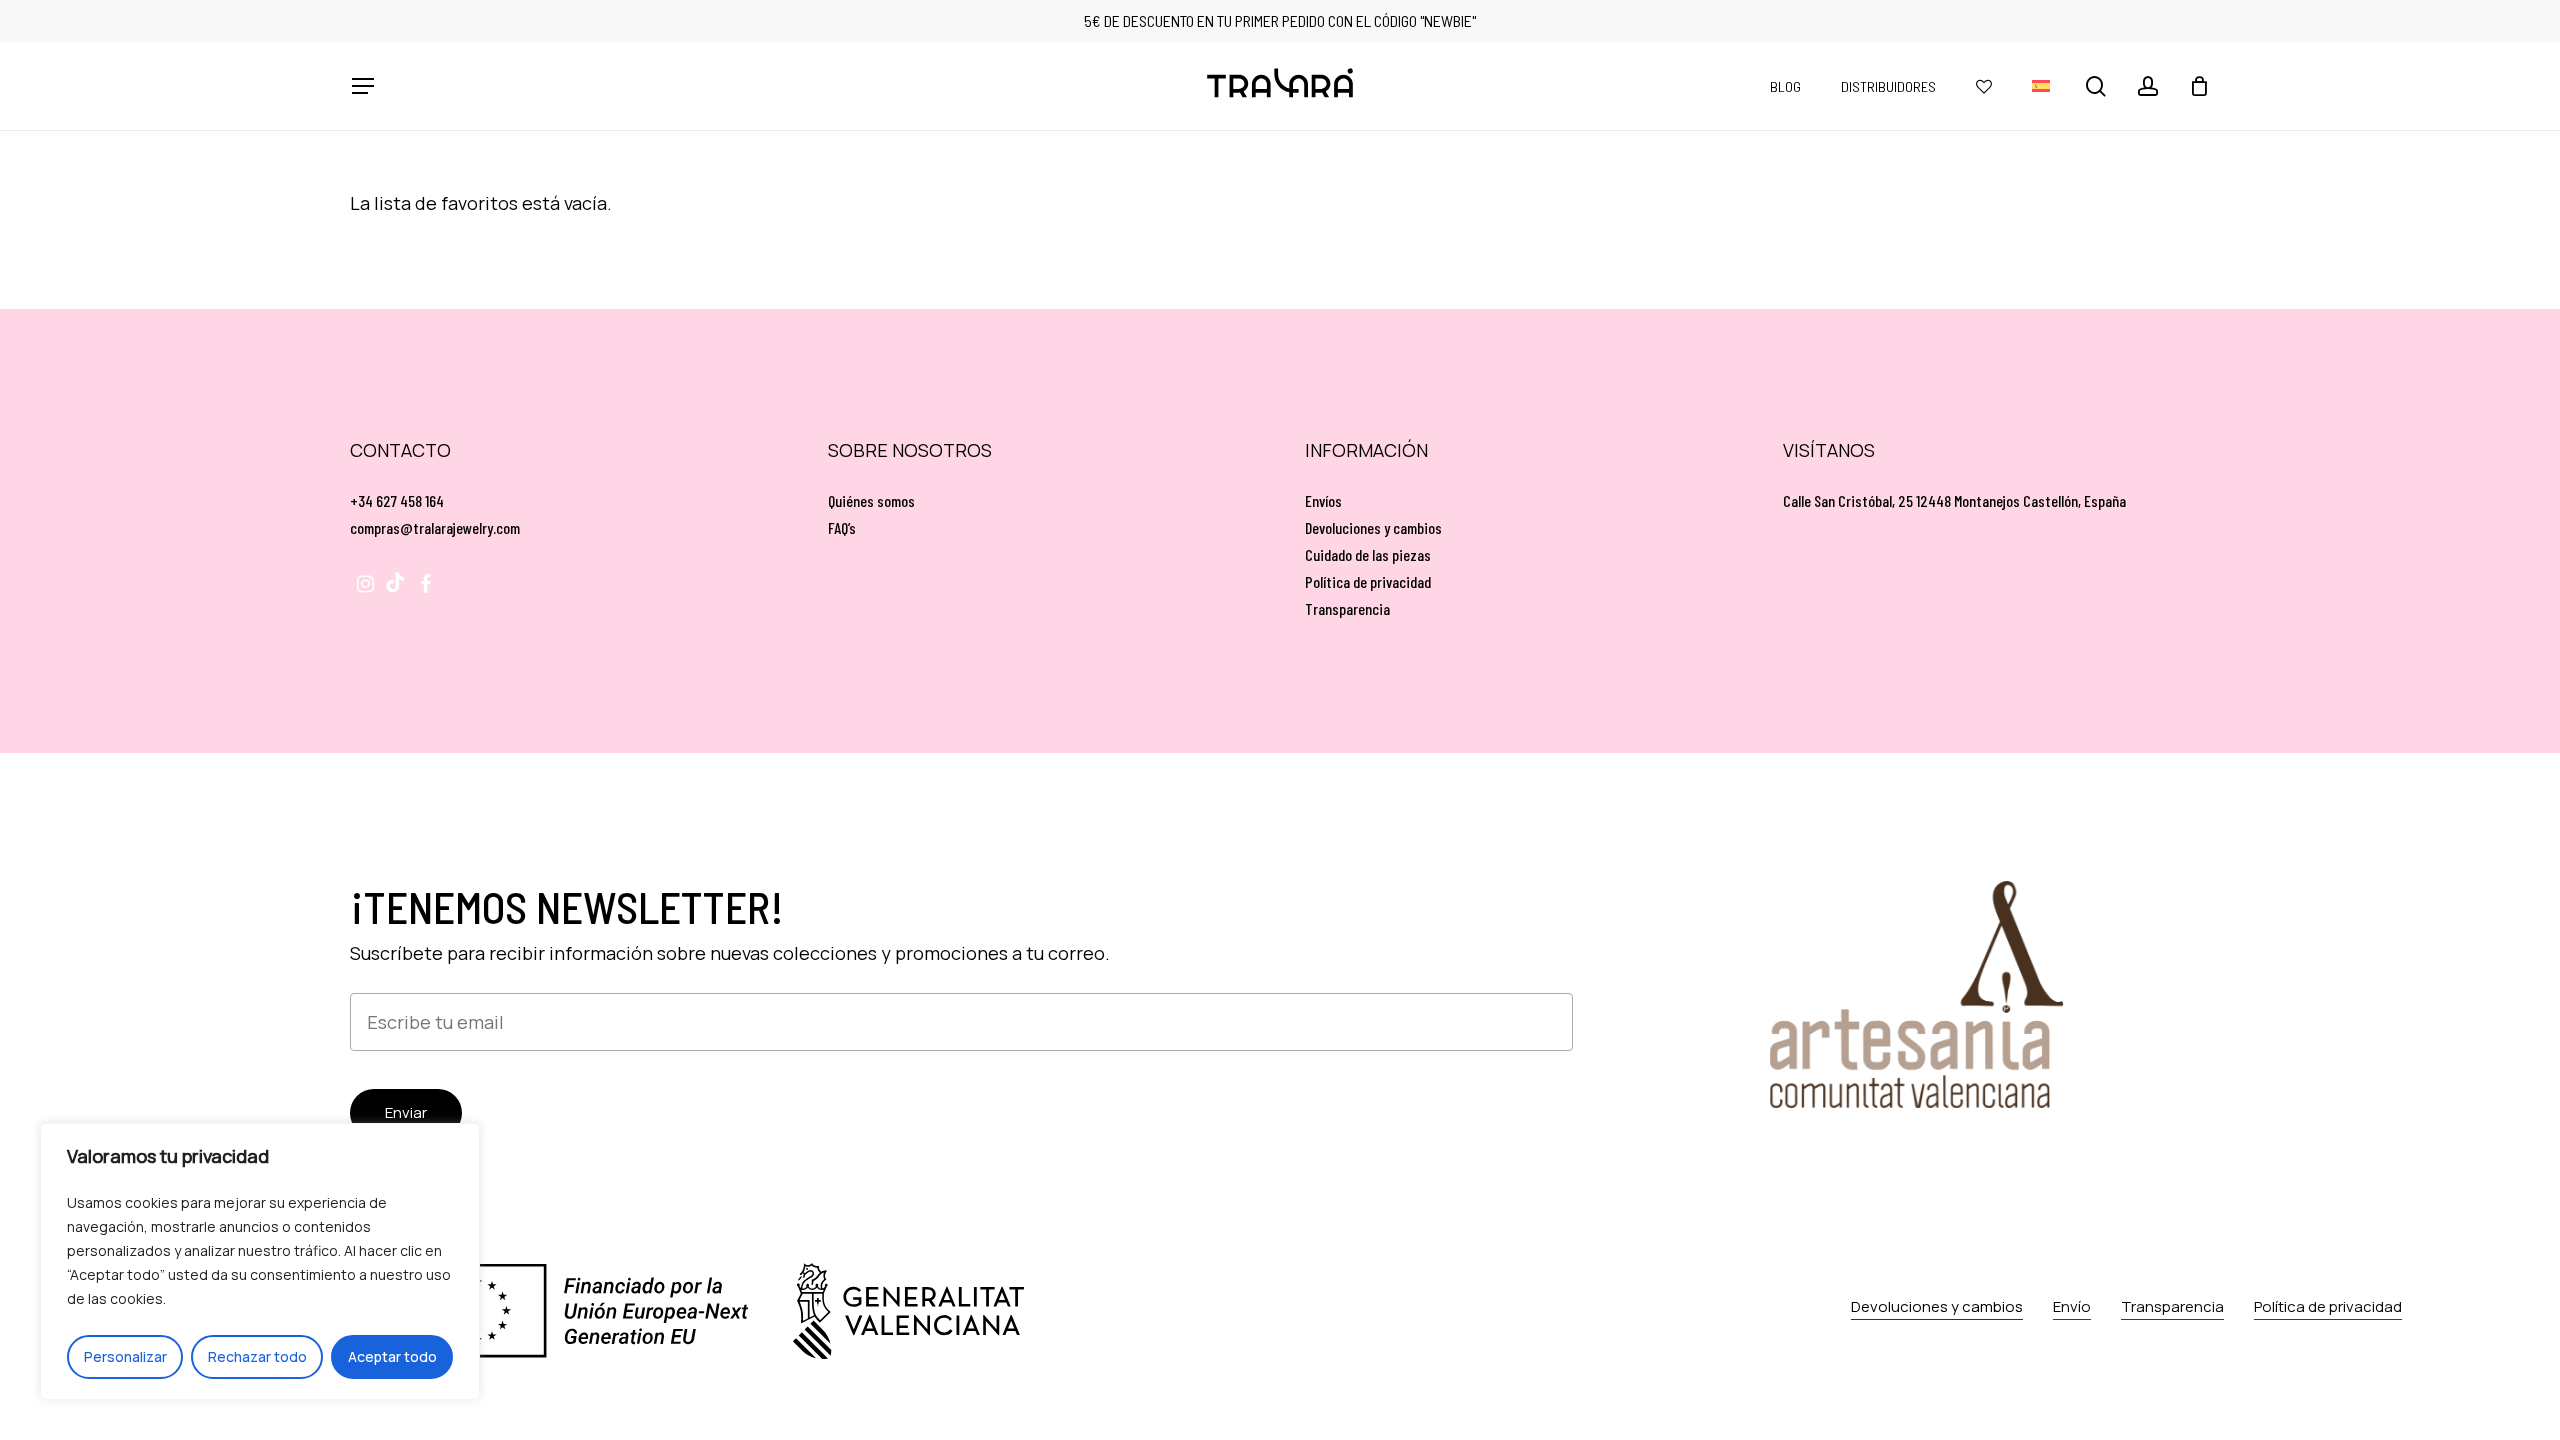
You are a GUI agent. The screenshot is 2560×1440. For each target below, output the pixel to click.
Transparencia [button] (2172, 1306)
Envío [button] (2072, 1306)
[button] (362, 86)
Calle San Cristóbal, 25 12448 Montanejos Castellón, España (1954, 500)
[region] (260, 1261)
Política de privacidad (1368, 581)
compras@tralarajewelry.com (435, 527)
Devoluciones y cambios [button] (1937, 1306)
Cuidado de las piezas (1368, 554)
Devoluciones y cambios (1373, 527)
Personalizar (125, 1356)
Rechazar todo (257, 1356)
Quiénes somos (871, 500)
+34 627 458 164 (397, 500)
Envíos (1323, 500)
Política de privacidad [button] (2328, 1306)
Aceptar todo (392, 1356)
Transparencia (1347, 608)
